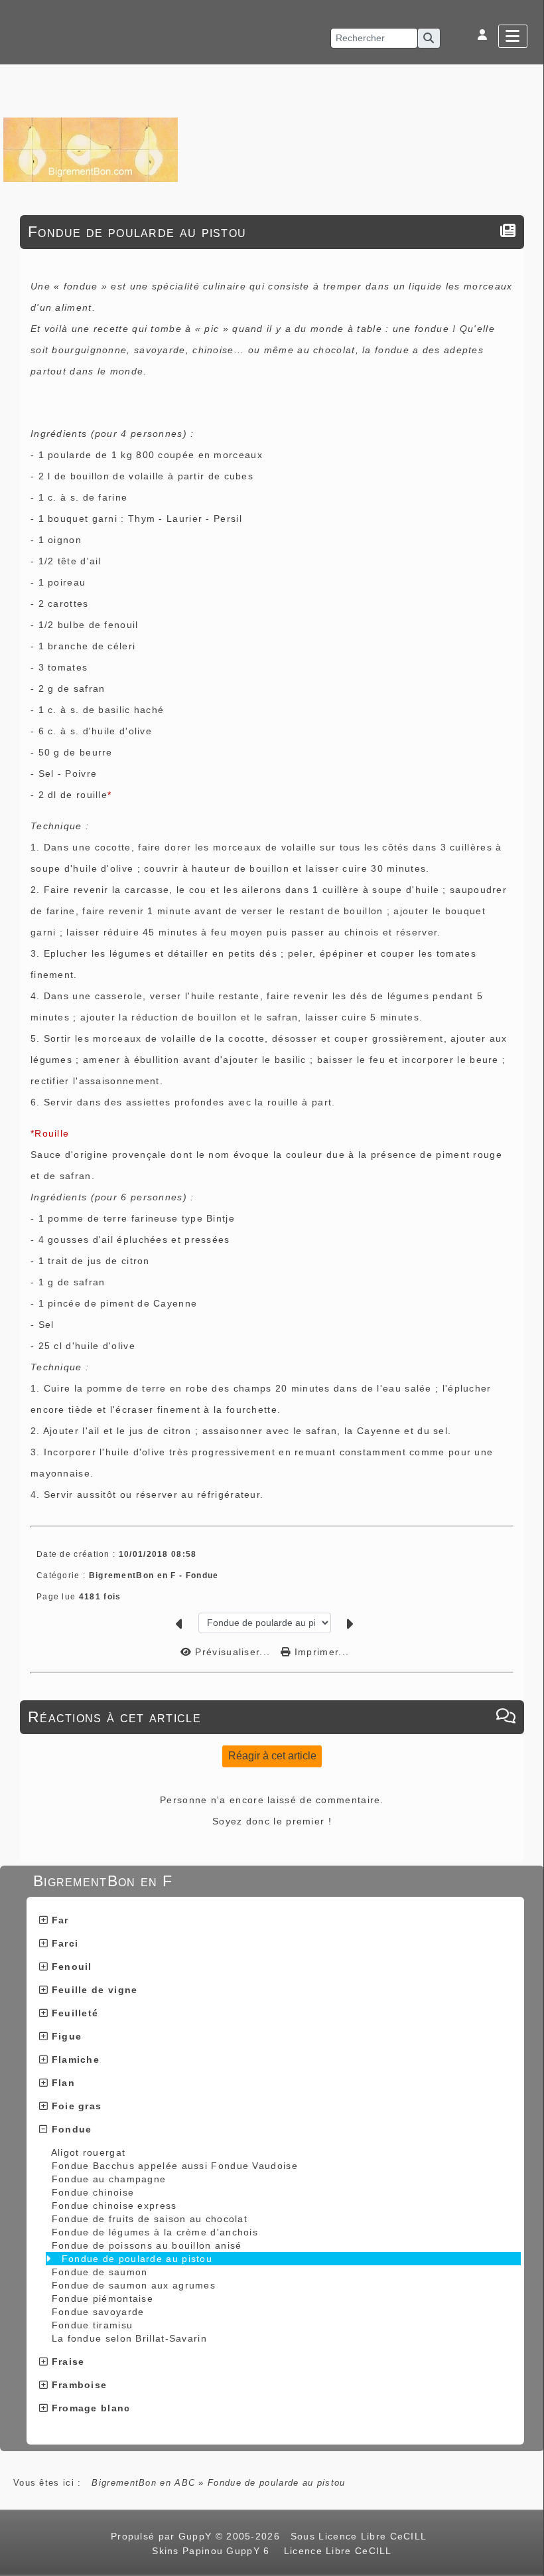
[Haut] (527, 1034)
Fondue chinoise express (114, 2206)
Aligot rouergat (89, 2152)
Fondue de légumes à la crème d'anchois (155, 2232)
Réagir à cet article (272, 1756)
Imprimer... (320, 1652)
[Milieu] (527, 1050)
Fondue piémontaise (102, 2298)
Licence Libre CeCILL (336, 2551)
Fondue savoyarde (98, 2312)
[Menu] (513, 36)
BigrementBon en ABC (143, 2483)
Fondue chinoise (93, 2192)
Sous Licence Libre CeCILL (360, 2536)
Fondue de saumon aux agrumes (134, 2285)
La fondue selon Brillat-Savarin (129, 2338)
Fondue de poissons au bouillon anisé (147, 2245)
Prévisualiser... (233, 1652)
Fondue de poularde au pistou (137, 2259)
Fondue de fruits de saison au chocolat (150, 2219)
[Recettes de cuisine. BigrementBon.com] (91, 149)
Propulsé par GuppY (163, 2536)
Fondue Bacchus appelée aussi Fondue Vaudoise (175, 2166)
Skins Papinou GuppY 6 (214, 2551)
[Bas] (527, 1067)
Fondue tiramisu (93, 2325)
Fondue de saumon (100, 2272)
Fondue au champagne (109, 2179)
